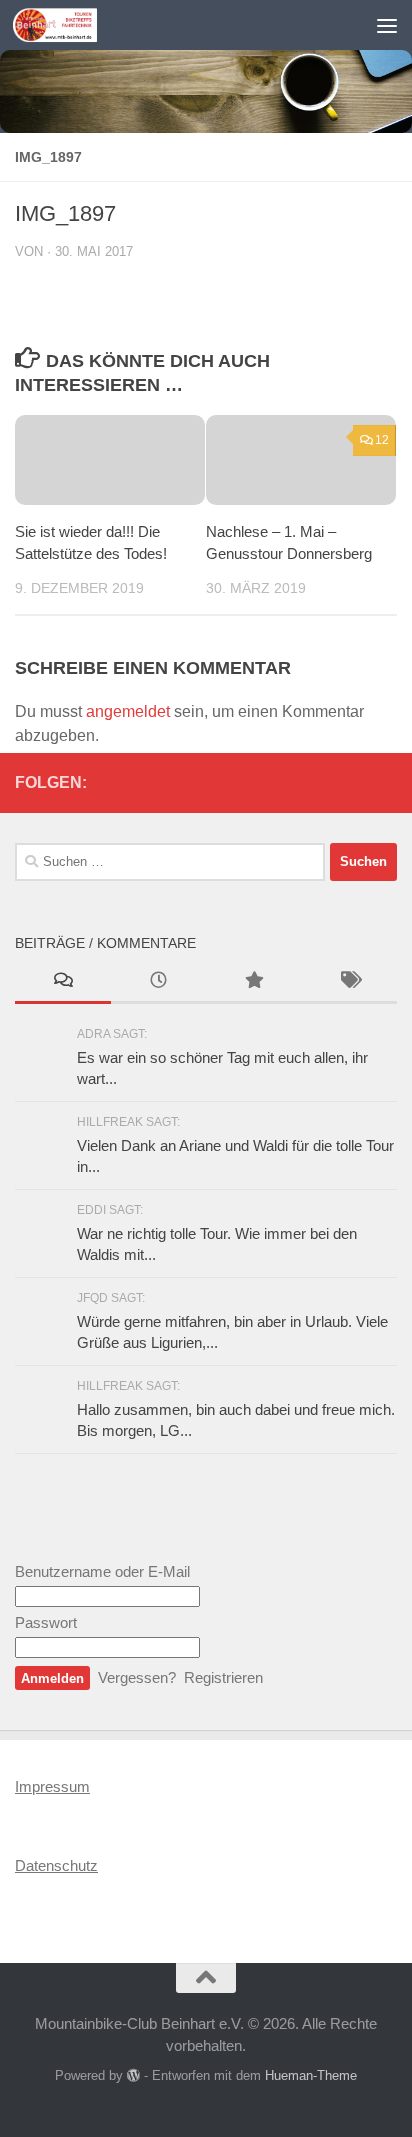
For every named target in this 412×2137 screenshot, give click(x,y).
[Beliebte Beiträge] (254, 982)
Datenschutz (56, 1865)
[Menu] (387, 25)
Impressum (52, 1786)
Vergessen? (137, 1677)
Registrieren (223, 1677)
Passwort (46, 1622)
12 (382, 440)
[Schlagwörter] (350, 982)
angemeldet (128, 711)
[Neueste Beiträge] (159, 982)
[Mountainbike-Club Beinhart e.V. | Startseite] (69, 25)
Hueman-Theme (311, 2075)
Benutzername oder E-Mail (102, 1571)
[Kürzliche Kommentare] (63, 982)
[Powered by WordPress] (133, 2075)
